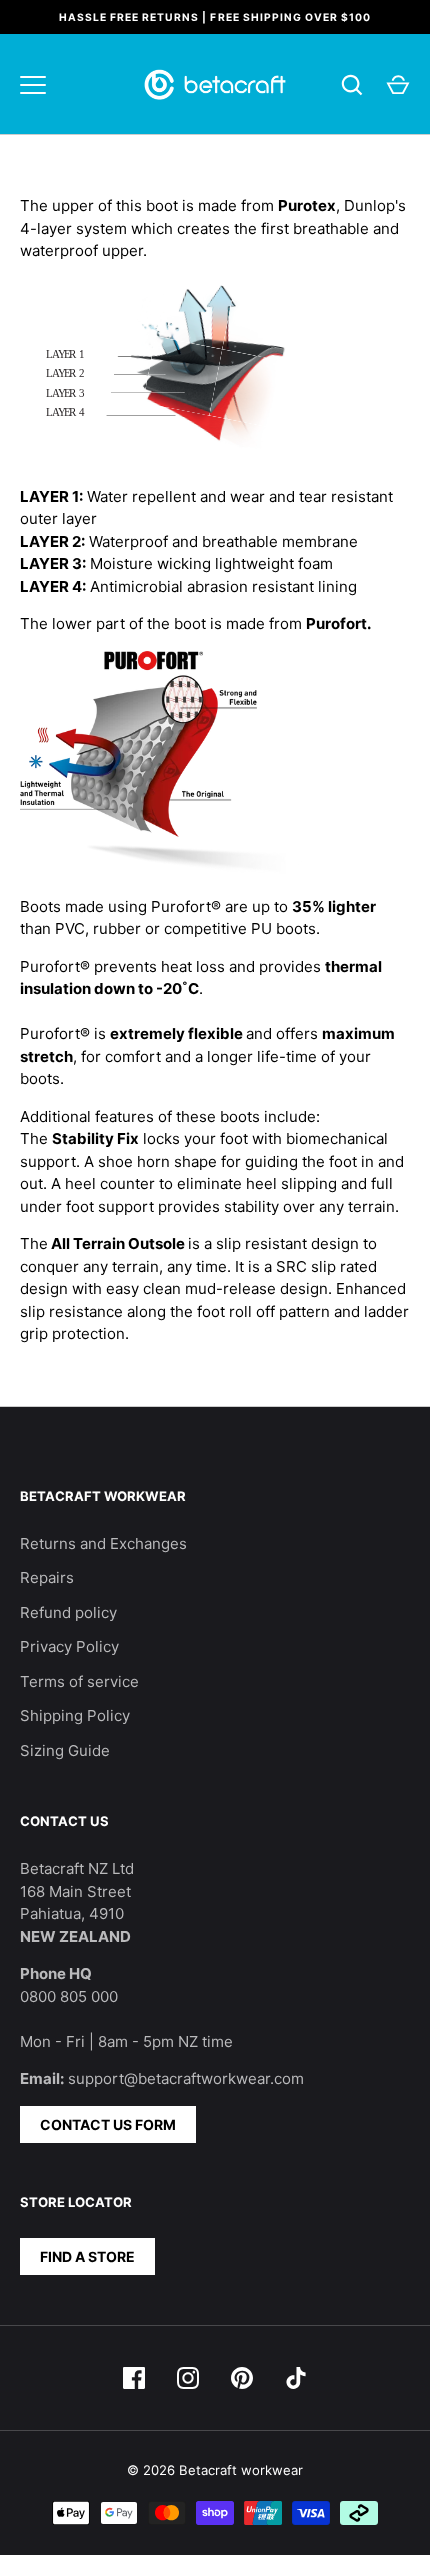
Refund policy (68, 1612)
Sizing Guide (65, 1750)
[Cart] (398, 85)
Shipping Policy (75, 1715)
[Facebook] (134, 2378)
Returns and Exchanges (103, 1543)
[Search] (352, 85)
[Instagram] (188, 2378)
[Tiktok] (296, 2378)
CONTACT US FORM (108, 2124)
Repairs (47, 1577)
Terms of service (79, 1681)
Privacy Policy (69, 1646)
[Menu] (33, 85)
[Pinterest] (242, 2378)
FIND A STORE (87, 2256)
